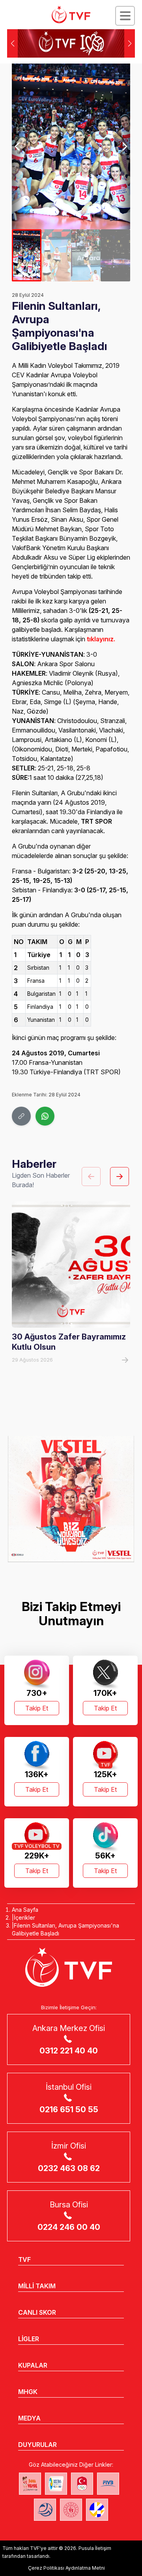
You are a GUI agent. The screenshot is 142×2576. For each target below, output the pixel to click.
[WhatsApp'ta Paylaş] (45, 1116)
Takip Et (37, 1708)
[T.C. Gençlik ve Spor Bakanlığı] (71, 2510)
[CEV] (97, 2510)
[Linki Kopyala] (21, 1116)
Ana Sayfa (25, 1910)
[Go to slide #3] (86, 255)
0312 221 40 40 (69, 2051)
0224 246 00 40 (69, 2227)
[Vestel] (71, 1499)
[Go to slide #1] (27, 255)
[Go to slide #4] (115, 255)
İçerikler (24, 1917)
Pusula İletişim (95, 2548)
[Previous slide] (18, 146)
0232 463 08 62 (69, 2168)
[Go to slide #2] (56, 255)
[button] (130, 43)
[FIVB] (108, 2484)
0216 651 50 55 (69, 2110)
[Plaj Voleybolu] (56, 2484)
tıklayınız (100, 639)
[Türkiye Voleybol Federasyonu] (71, 15)
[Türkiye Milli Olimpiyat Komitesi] (82, 2484)
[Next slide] (124, 146)
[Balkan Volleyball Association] (45, 2510)
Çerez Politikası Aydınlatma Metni (66, 2568)
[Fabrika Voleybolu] (30, 2484)
